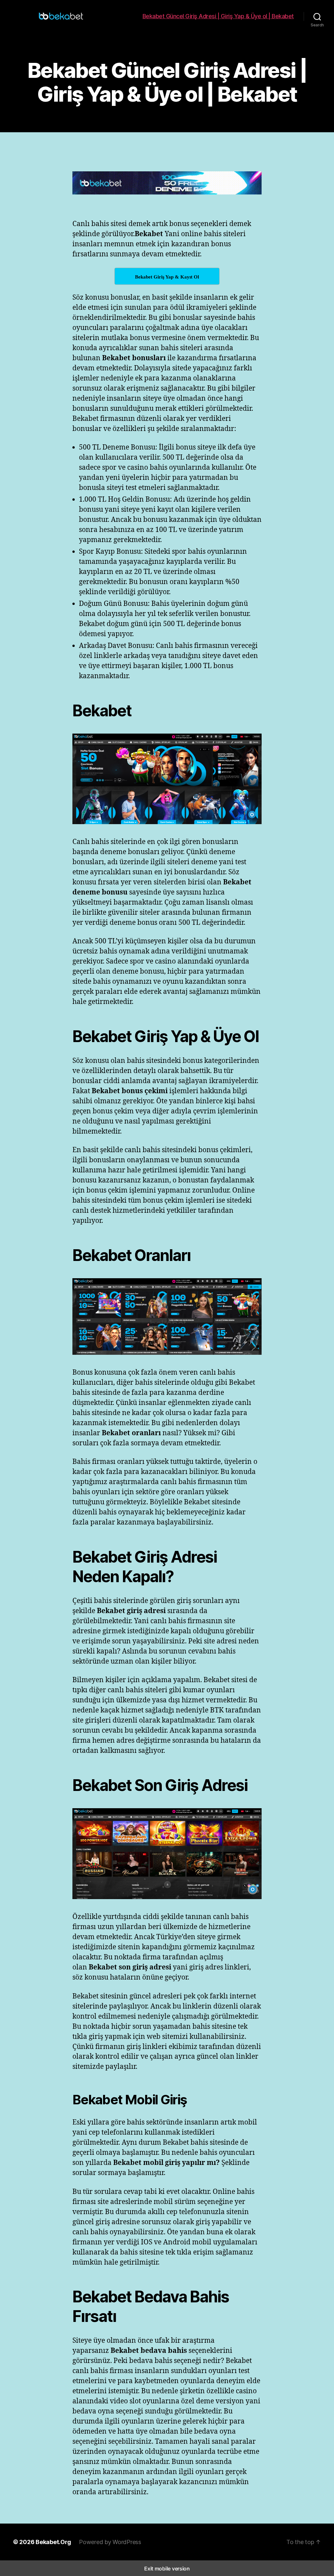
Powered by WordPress (110, 2542)
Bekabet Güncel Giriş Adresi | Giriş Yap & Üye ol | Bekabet (218, 16)
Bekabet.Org (53, 2542)
